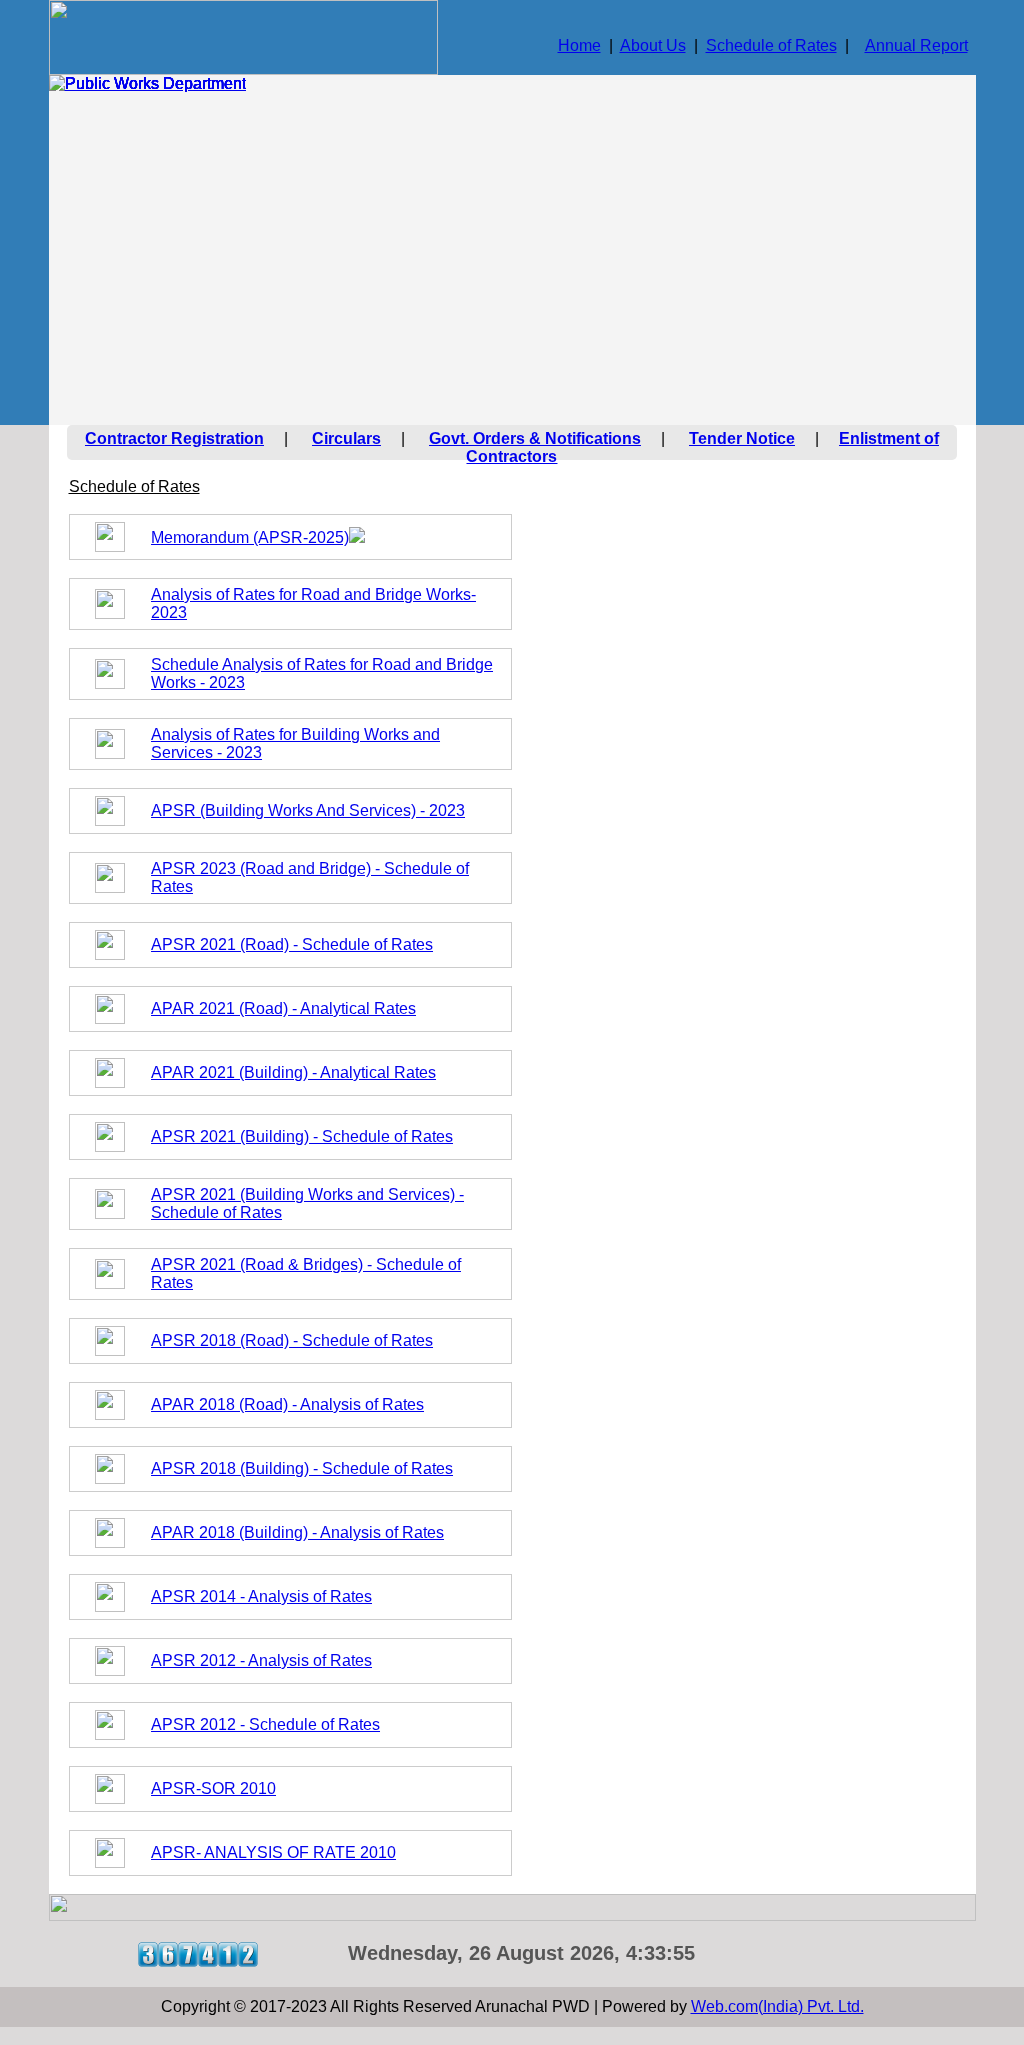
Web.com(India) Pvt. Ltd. (777, 2006)
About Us (653, 45)
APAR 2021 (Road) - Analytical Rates (283, 1008)
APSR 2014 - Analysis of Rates (261, 1596)
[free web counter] (198, 1961)
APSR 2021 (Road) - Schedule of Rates (292, 944)
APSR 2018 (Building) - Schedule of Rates (302, 1468)
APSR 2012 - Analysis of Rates (261, 1660)
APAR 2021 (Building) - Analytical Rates (293, 1072)
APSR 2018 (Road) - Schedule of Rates (292, 1340)
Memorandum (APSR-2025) (250, 537)
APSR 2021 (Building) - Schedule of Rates (302, 1136)
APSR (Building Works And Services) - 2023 (308, 810)
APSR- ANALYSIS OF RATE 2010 (273, 1852)
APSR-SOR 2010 (213, 1788)
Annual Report (916, 45)
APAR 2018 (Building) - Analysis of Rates (297, 1532)
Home (579, 45)
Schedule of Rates (771, 45)
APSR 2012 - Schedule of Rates (265, 1724)
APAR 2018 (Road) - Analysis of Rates (287, 1404)
